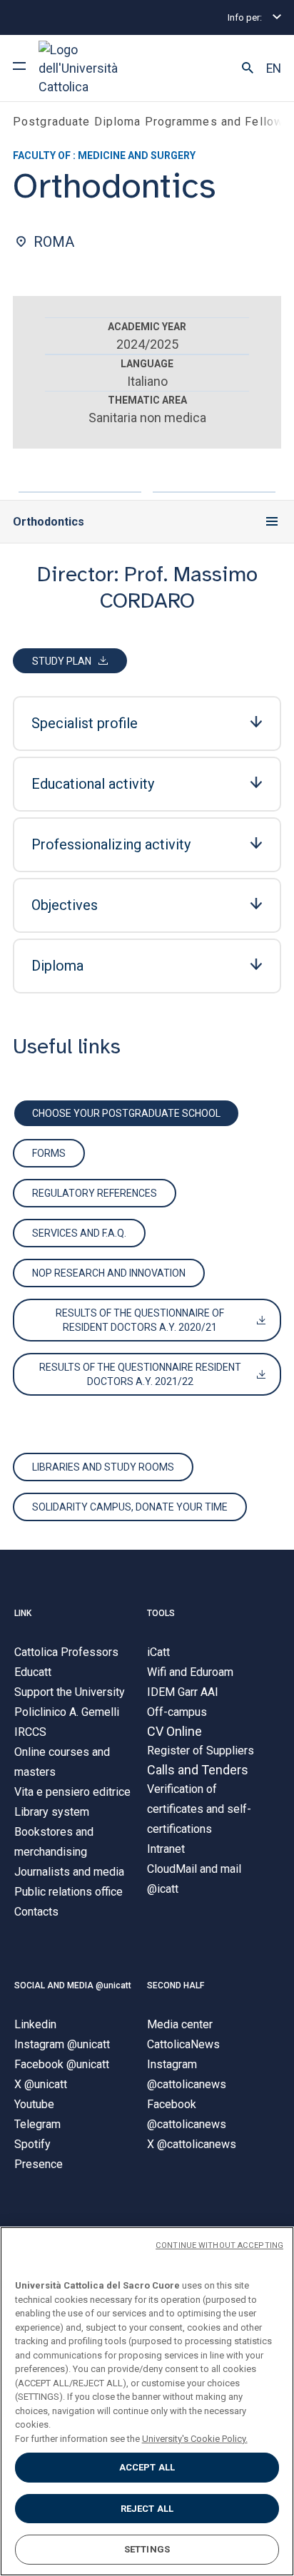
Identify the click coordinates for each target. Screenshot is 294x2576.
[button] (248, 68)
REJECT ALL (147, 2509)
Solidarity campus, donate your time (130, 1507)
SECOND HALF (176, 1985)
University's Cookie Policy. (195, 2439)
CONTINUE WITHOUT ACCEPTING (219, 2245)
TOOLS (161, 1613)
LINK (23, 1613)
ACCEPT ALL (147, 2467)
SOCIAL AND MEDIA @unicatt (73, 1985)
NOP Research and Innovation (109, 1273)
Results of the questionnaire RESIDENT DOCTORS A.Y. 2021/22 (140, 1374)
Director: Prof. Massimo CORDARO (147, 588)
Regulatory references (95, 1193)
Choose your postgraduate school (126, 1113)
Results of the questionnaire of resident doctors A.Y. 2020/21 (140, 1320)
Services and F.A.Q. (79, 1233)
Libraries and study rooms (103, 1467)
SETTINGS (147, 2549)
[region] (147, 2401)
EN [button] (274, 68)
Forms (49, 1153)
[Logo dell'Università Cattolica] (92, 68)
